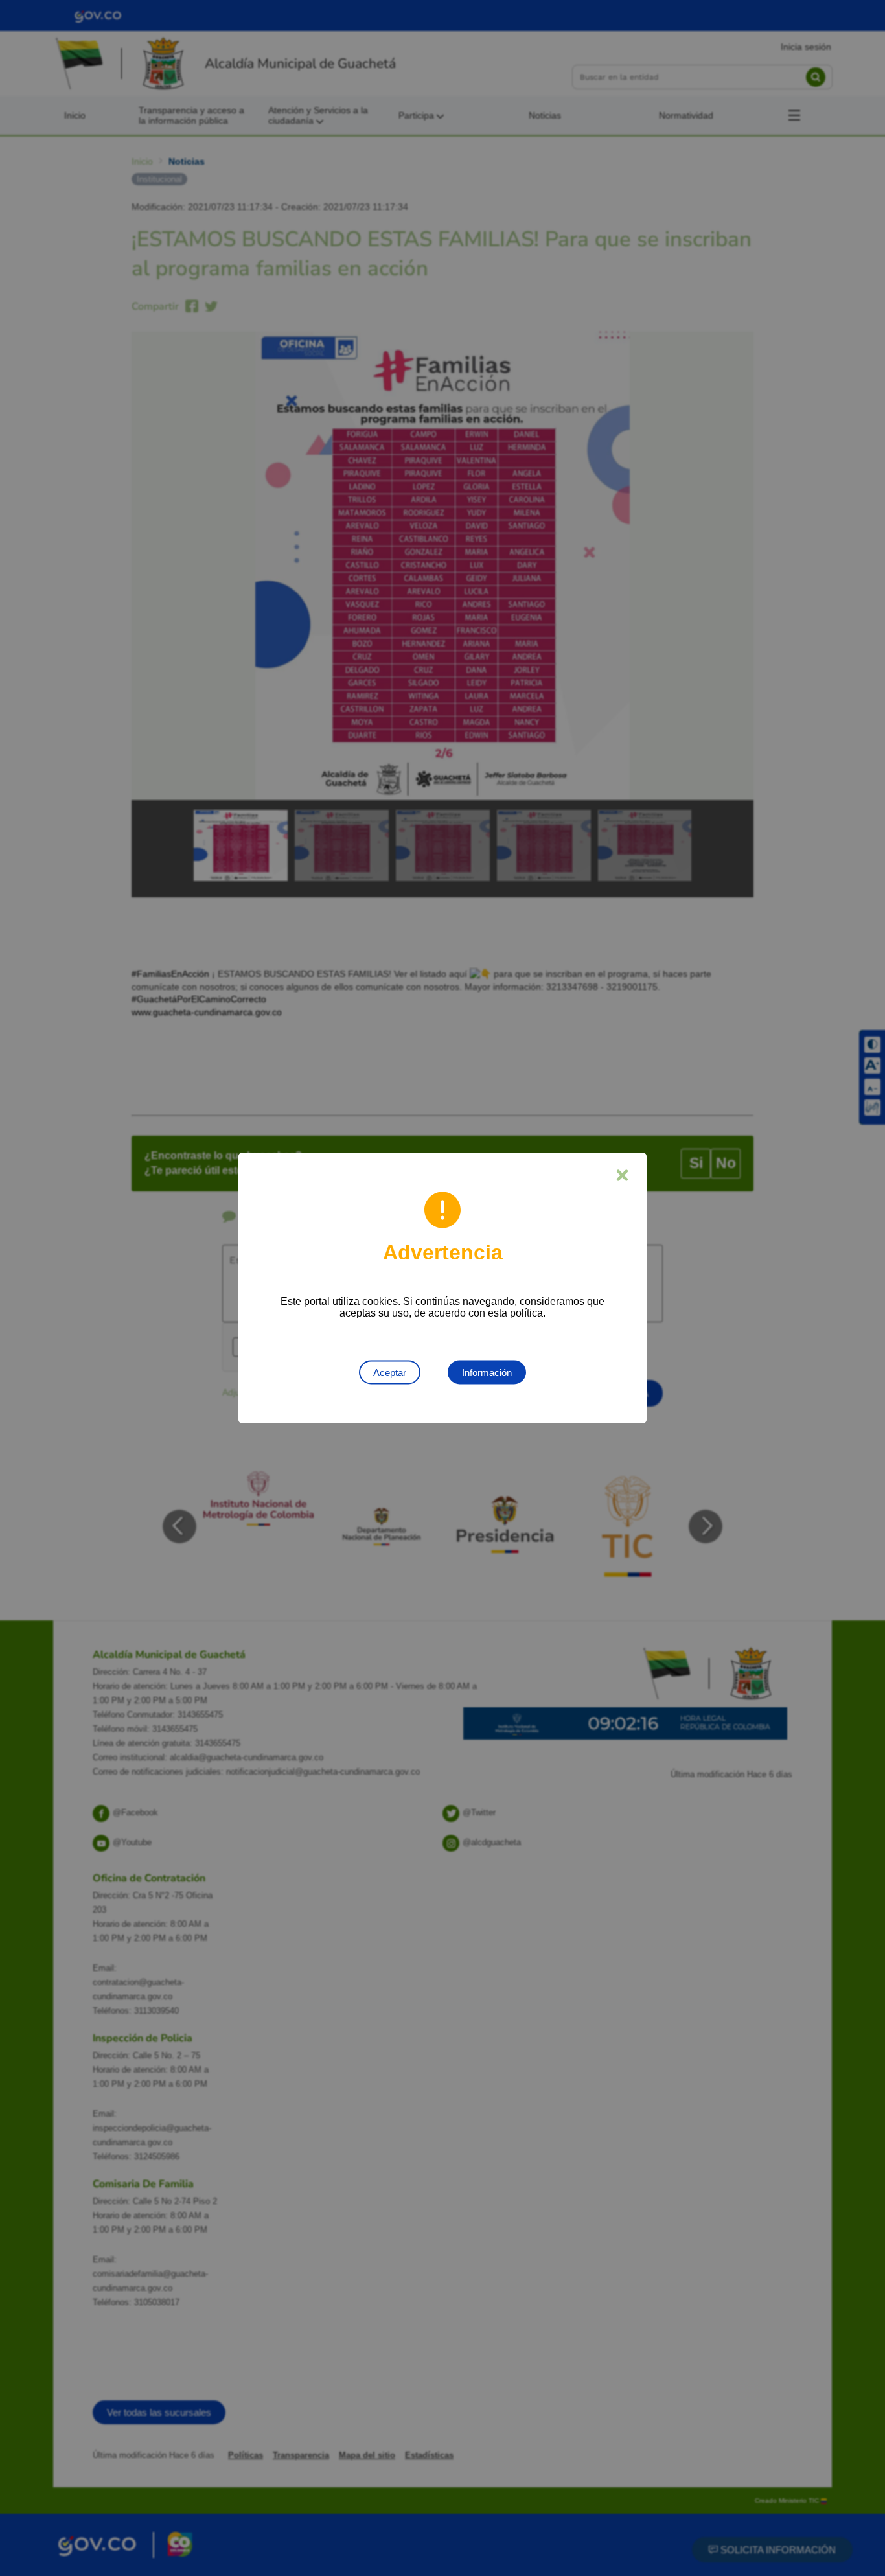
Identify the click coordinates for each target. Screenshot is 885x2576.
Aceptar (390, 1373)
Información (487, 1373)
